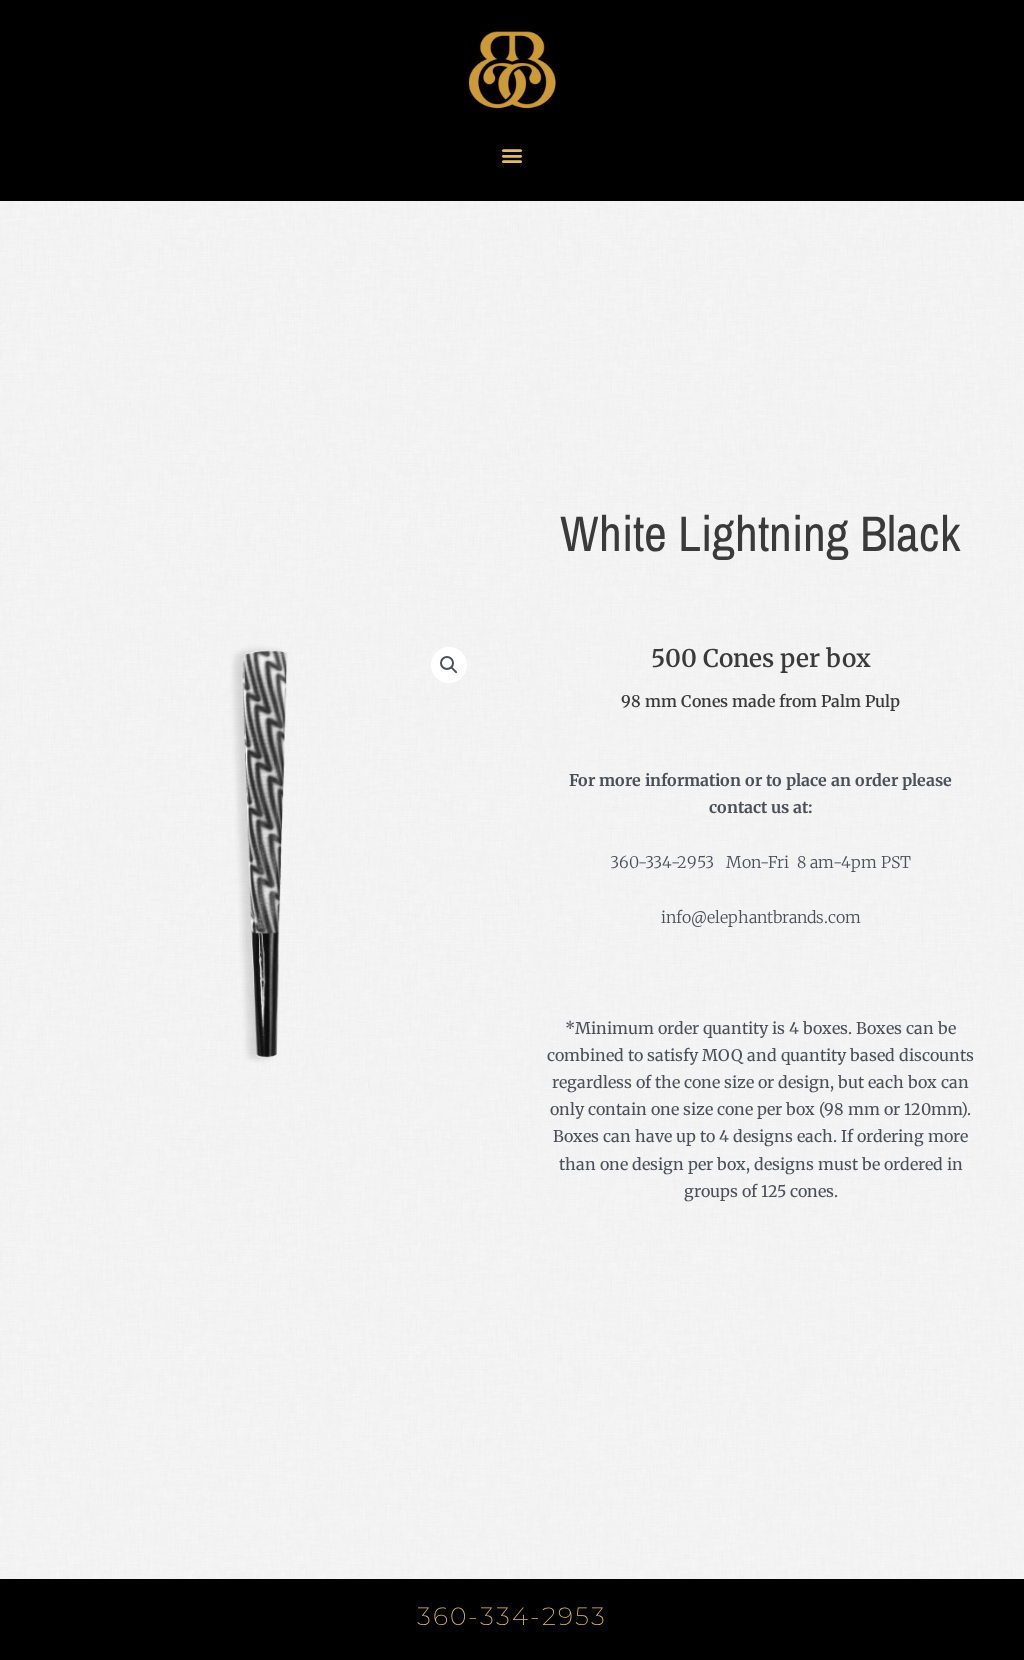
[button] (512, 154)
